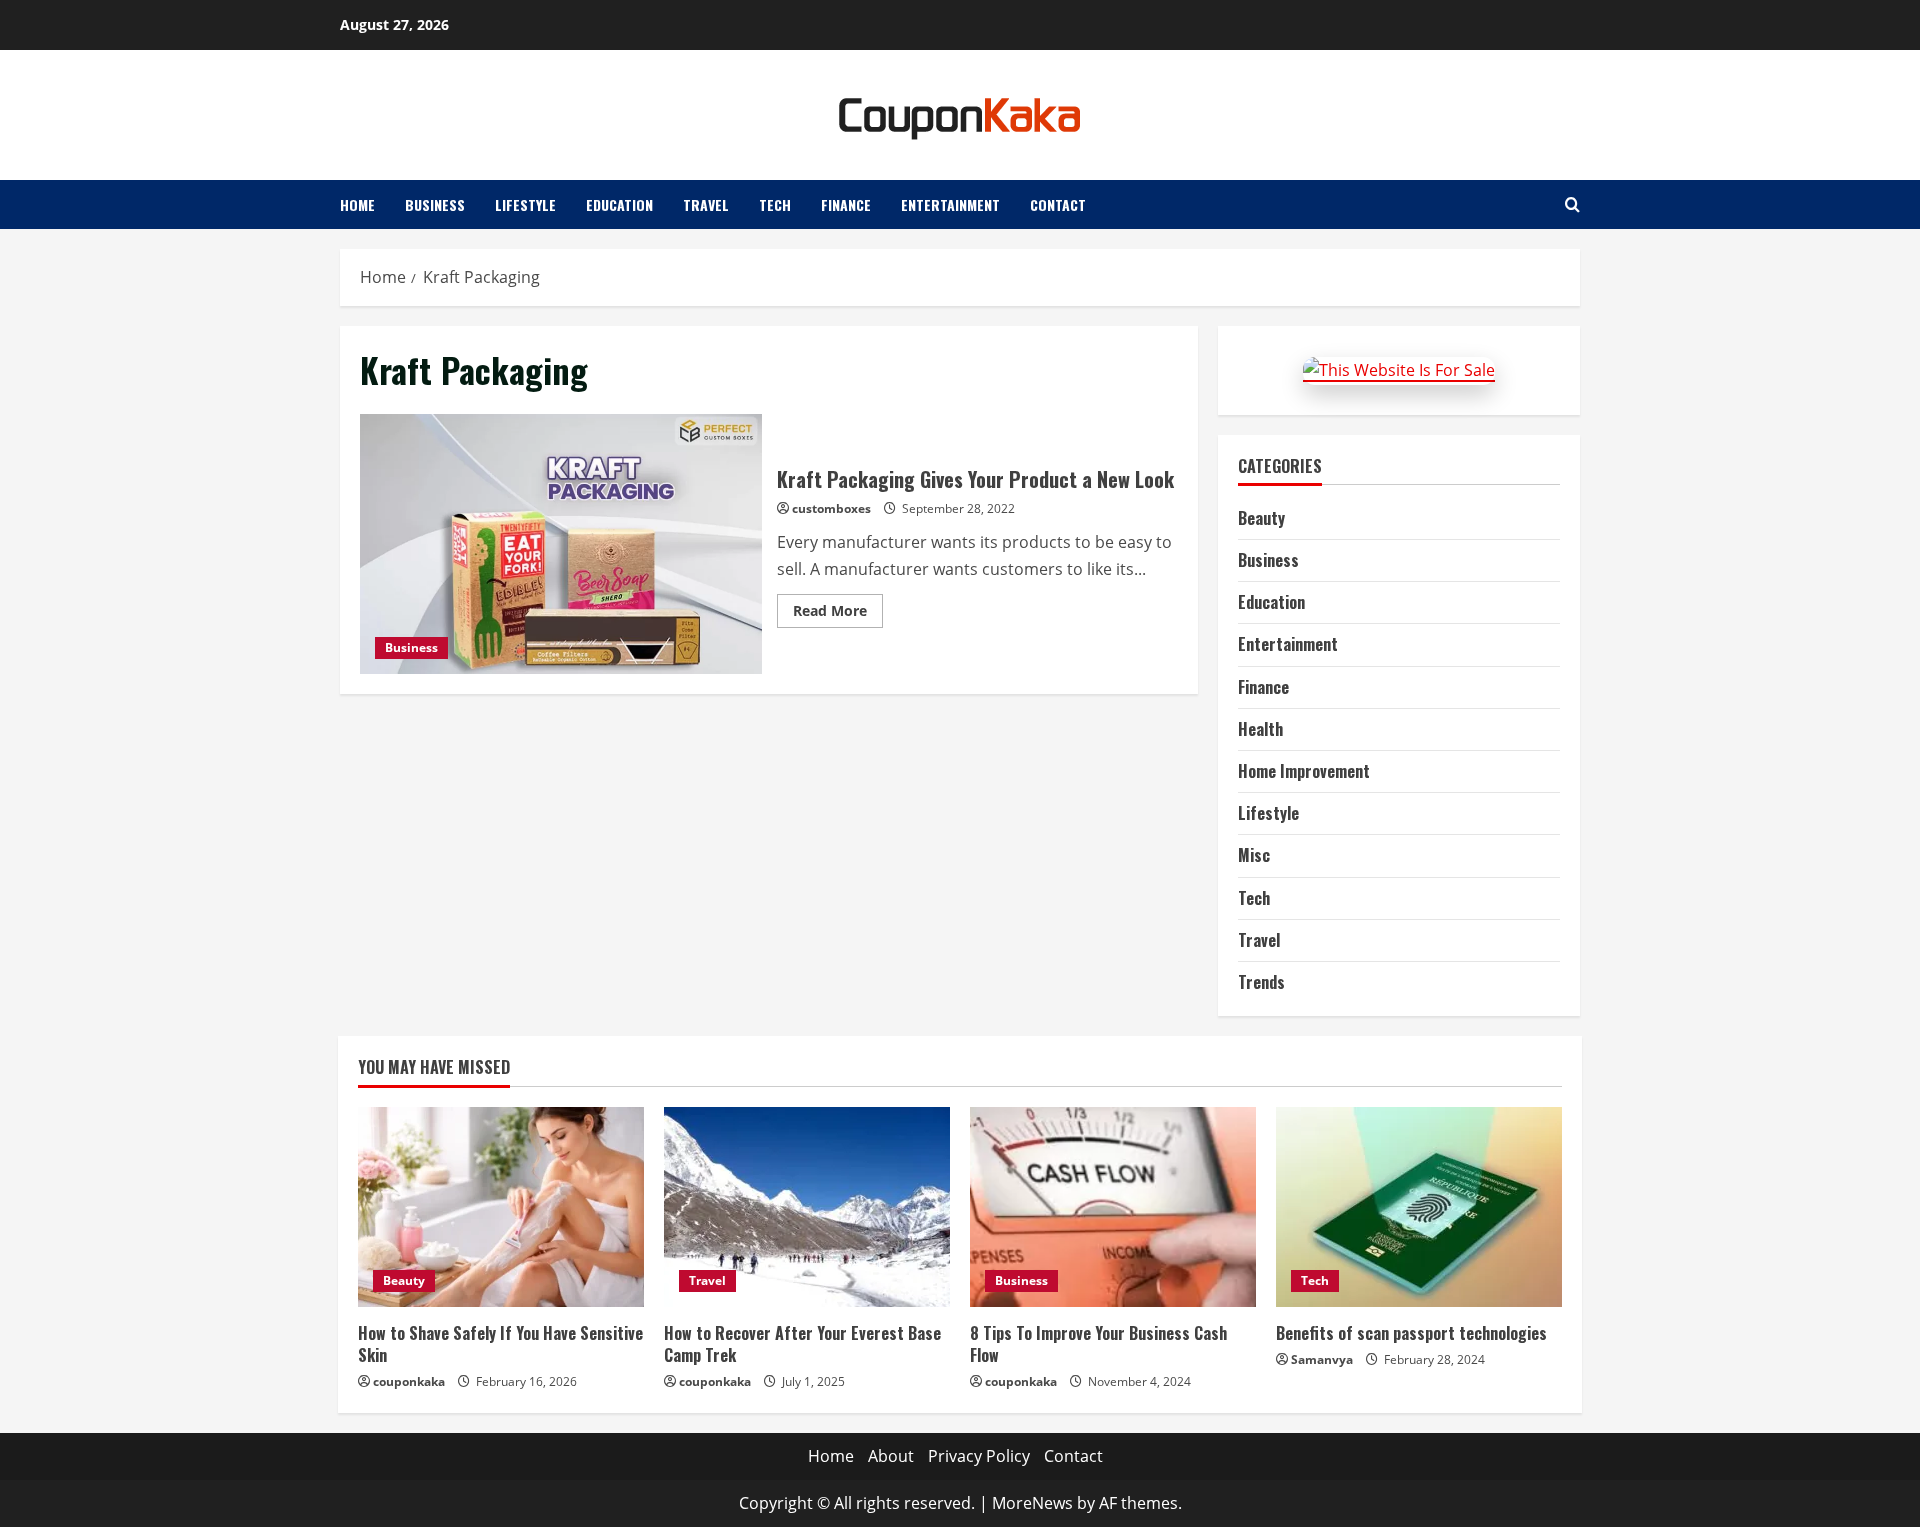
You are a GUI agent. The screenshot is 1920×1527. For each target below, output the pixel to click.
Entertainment (950, 204)
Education (619, 204)
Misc (1254, 855)
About (891, 1456)
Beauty (1261, 518)
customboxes (831, 508)
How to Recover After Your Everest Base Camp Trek (802, 1344)
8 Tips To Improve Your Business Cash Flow (1098, 1344)
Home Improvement (1304, 771)
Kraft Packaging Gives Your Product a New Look (561, 544)
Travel (706, 204)
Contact (1058, 204)
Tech (775, 204)
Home (357, 204)
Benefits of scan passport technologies (1411, 1333)
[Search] (1572, 204)
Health (1260, 729)
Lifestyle (525, 204)
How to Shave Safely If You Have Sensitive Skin (500, 1344)
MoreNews (1032, 1503)
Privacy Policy (979, 1456)
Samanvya (1322, 1359)
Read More (838, 614)
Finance (846, 204)
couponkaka (409, 1381)
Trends (1261, 982)
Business (435, 204)
